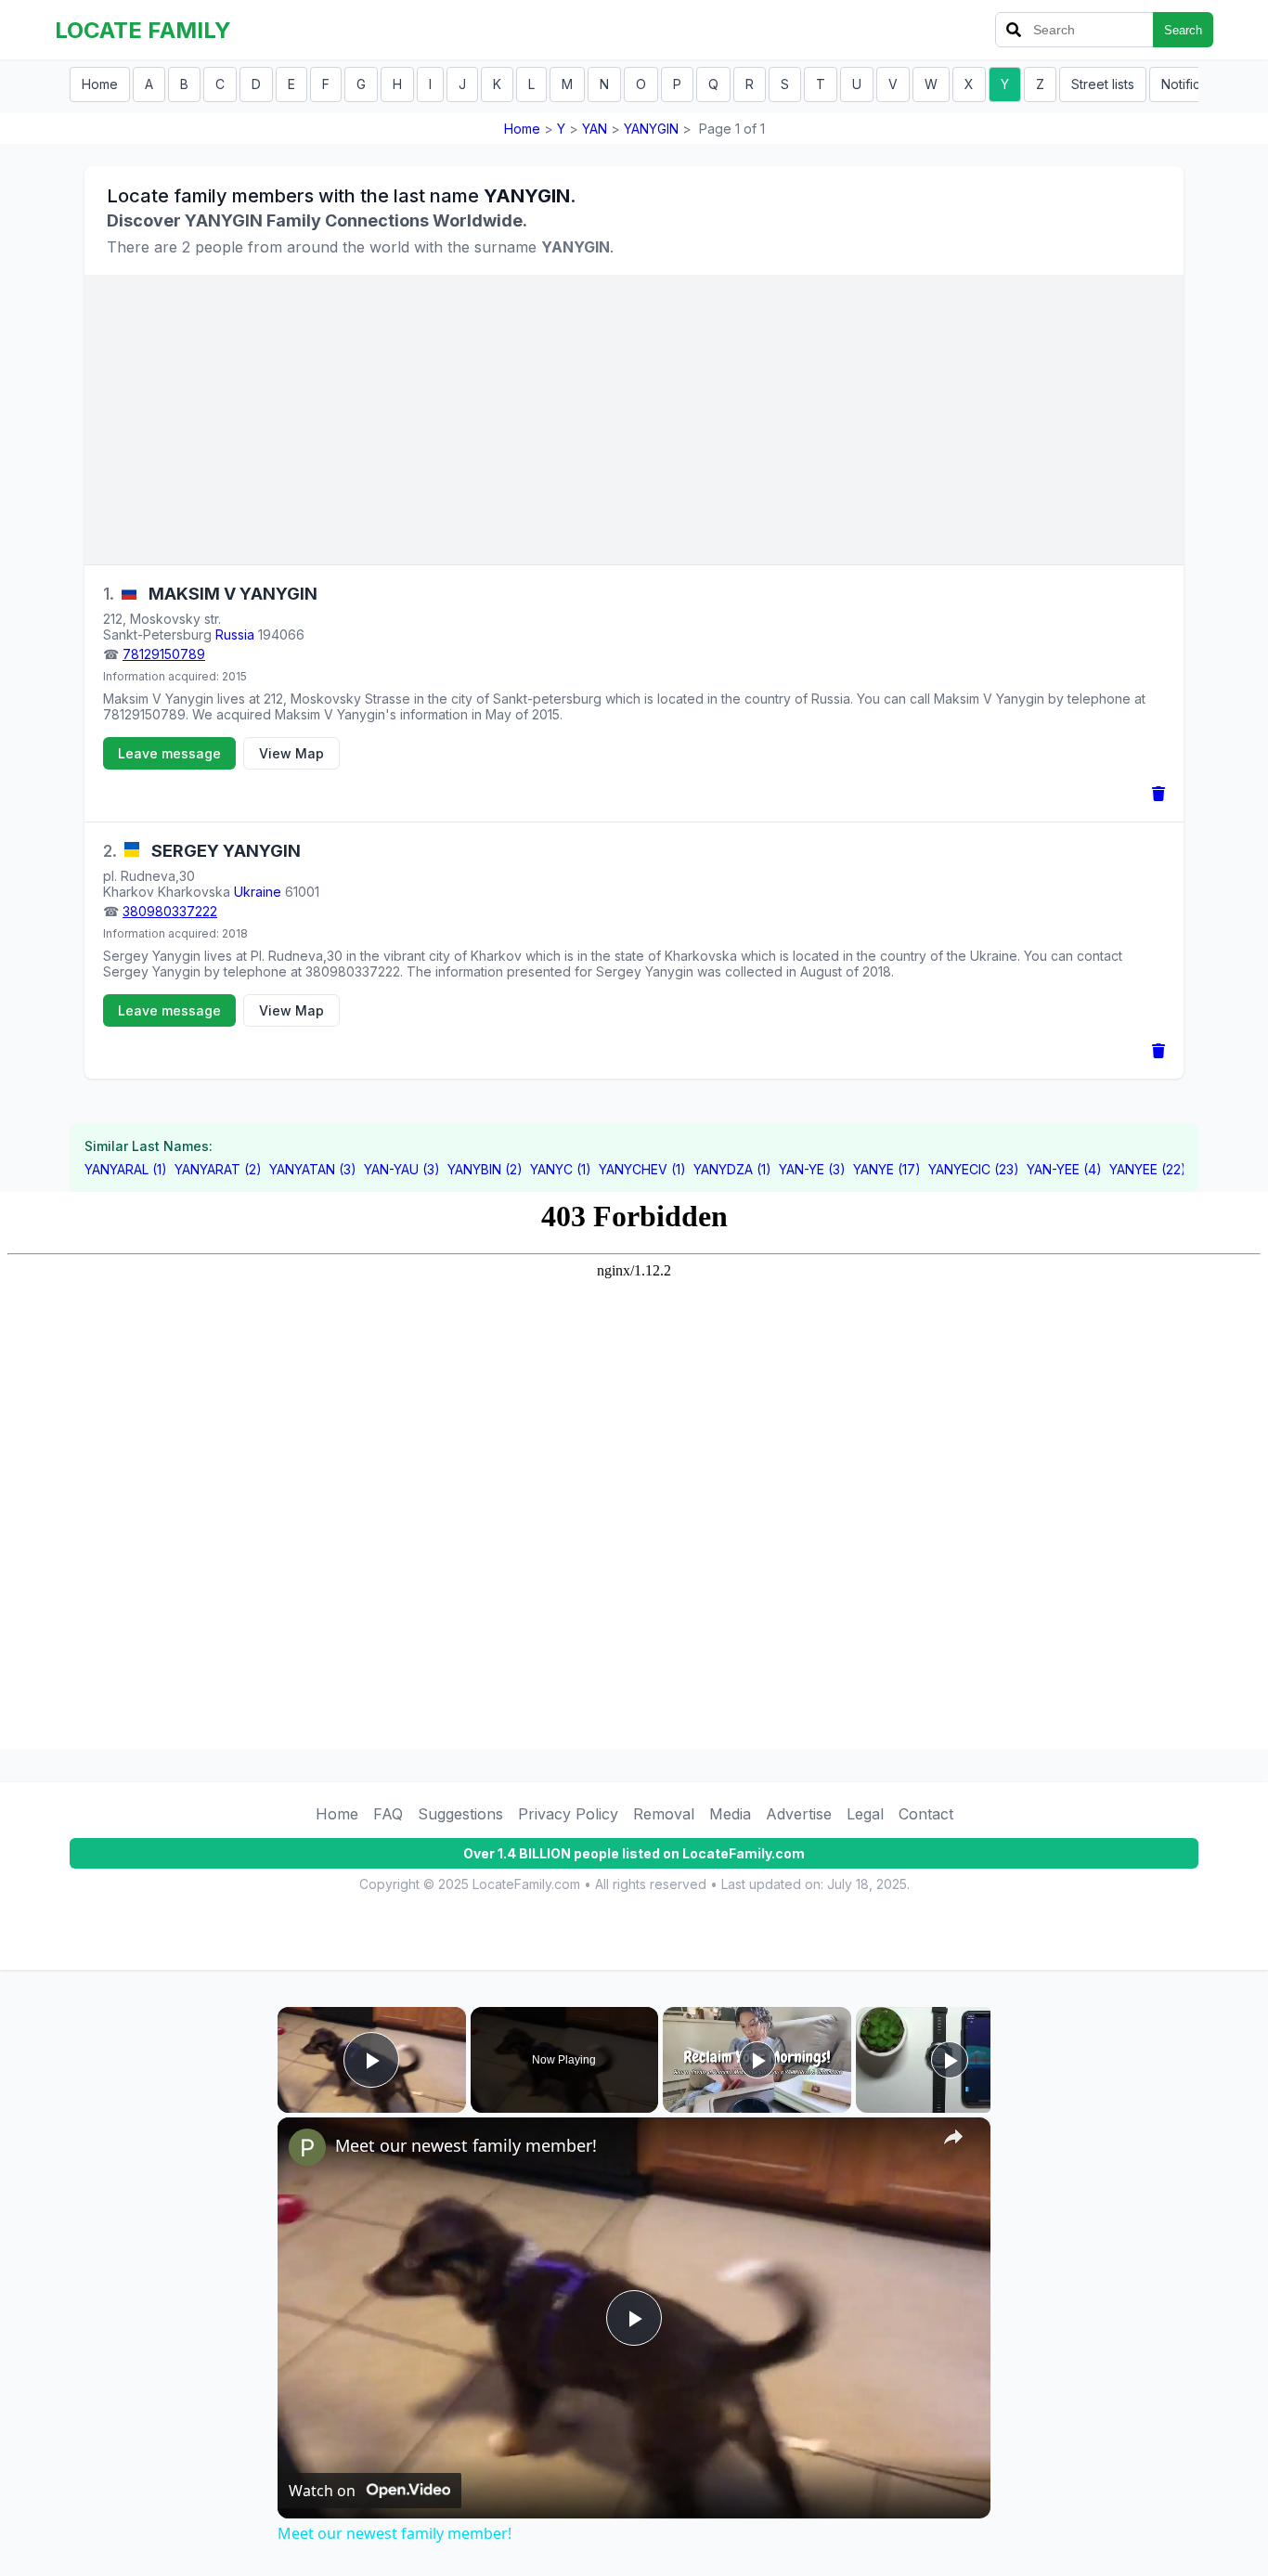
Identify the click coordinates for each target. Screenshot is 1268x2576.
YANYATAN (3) (313, 1169)
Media (730, 1814)
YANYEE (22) (1148, 1169)
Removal (664, 1814)
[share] (953, 2137)
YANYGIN (651, 129)
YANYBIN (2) (485, 1169)
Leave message (169, 753)
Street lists (1103, 84)
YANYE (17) (887, 1169)
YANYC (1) (561, 1169)
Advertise (799, 1814)
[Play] (757, 2060)
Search (1183, 30)
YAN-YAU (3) (402, 1169)
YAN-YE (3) (812, 1169)
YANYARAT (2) (218, 1169)
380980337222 (170, 911)
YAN (595, 129)
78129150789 (164, 654)
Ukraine (258, 892)
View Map (291, 753)
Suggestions (460, 1814)
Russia (235, 634)
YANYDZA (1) (732, 1169)
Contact (926, 1814)
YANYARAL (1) (126, 1169)
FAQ (388, 1814)
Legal (865, 1814)
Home (100, 84)
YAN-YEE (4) (1064, 1169)
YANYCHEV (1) (642, 1169)
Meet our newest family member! (466, 2145)
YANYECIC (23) (974, 1169)
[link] (307, 2147)
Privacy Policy (568, 1814)
